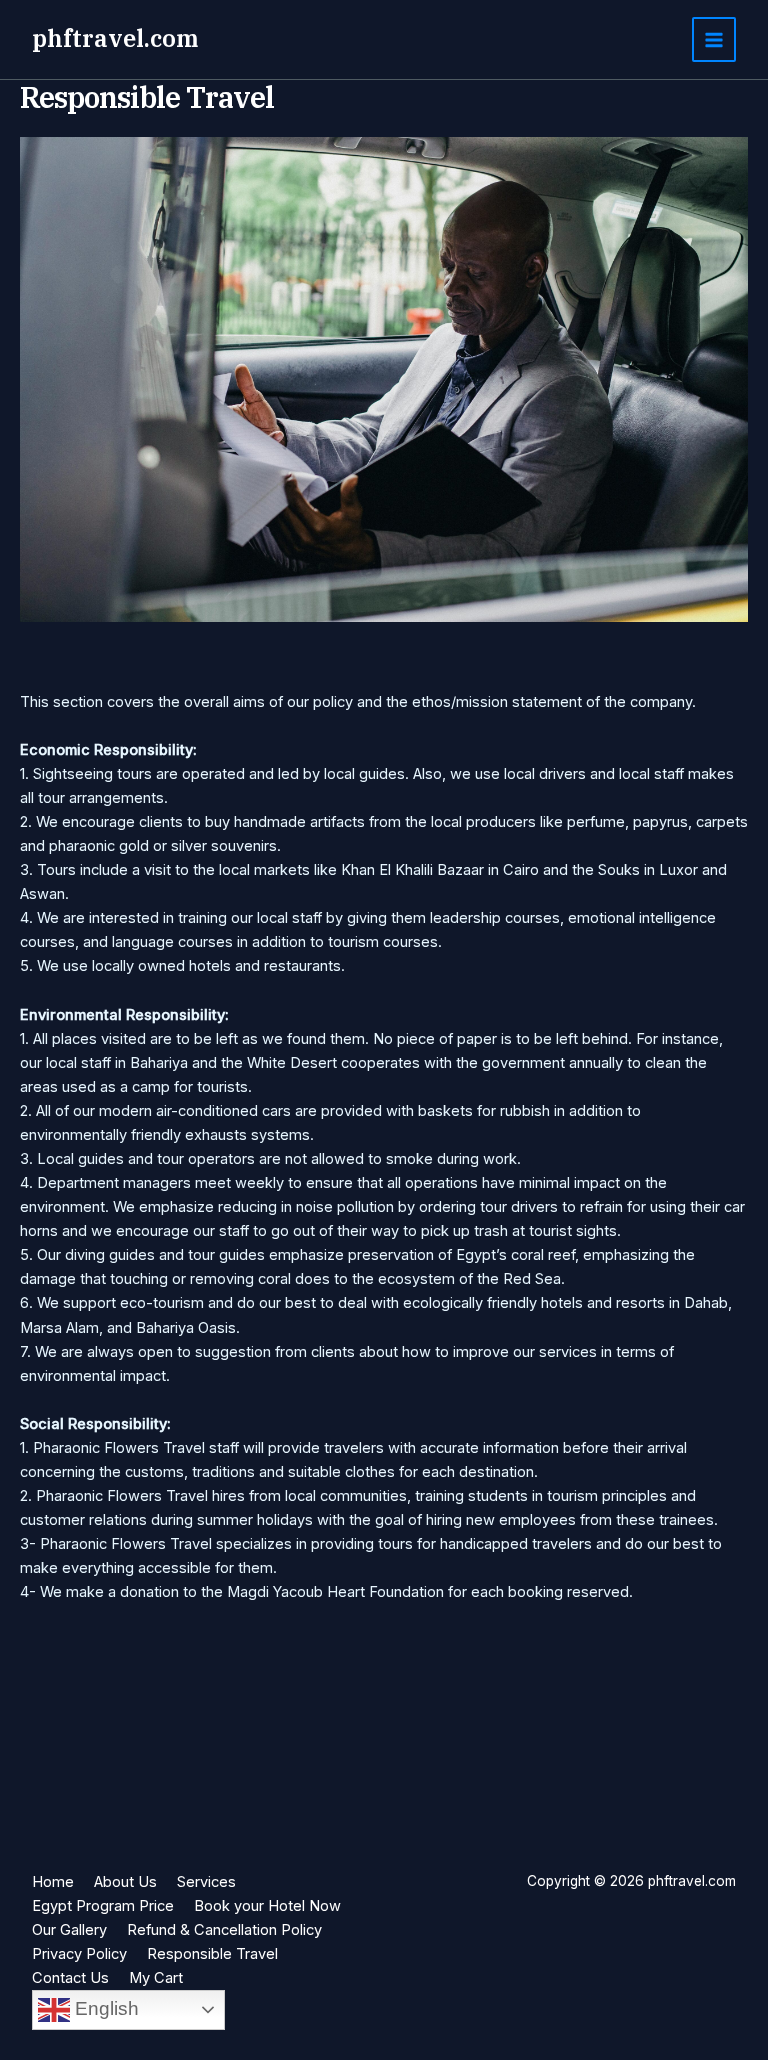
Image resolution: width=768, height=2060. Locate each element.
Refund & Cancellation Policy (224, 1930)
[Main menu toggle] (714, 39)
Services (206, 1882)
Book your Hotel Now (267, 1906)
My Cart (156, 1978)
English (104, 2008)
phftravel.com (115, 38)
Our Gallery (69, 1930)
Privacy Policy (79, 1954)
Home (53, 1882)
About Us (125, 1882)
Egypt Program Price (103, 1906)
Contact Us (70, 1978)
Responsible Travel (212, 1954)
